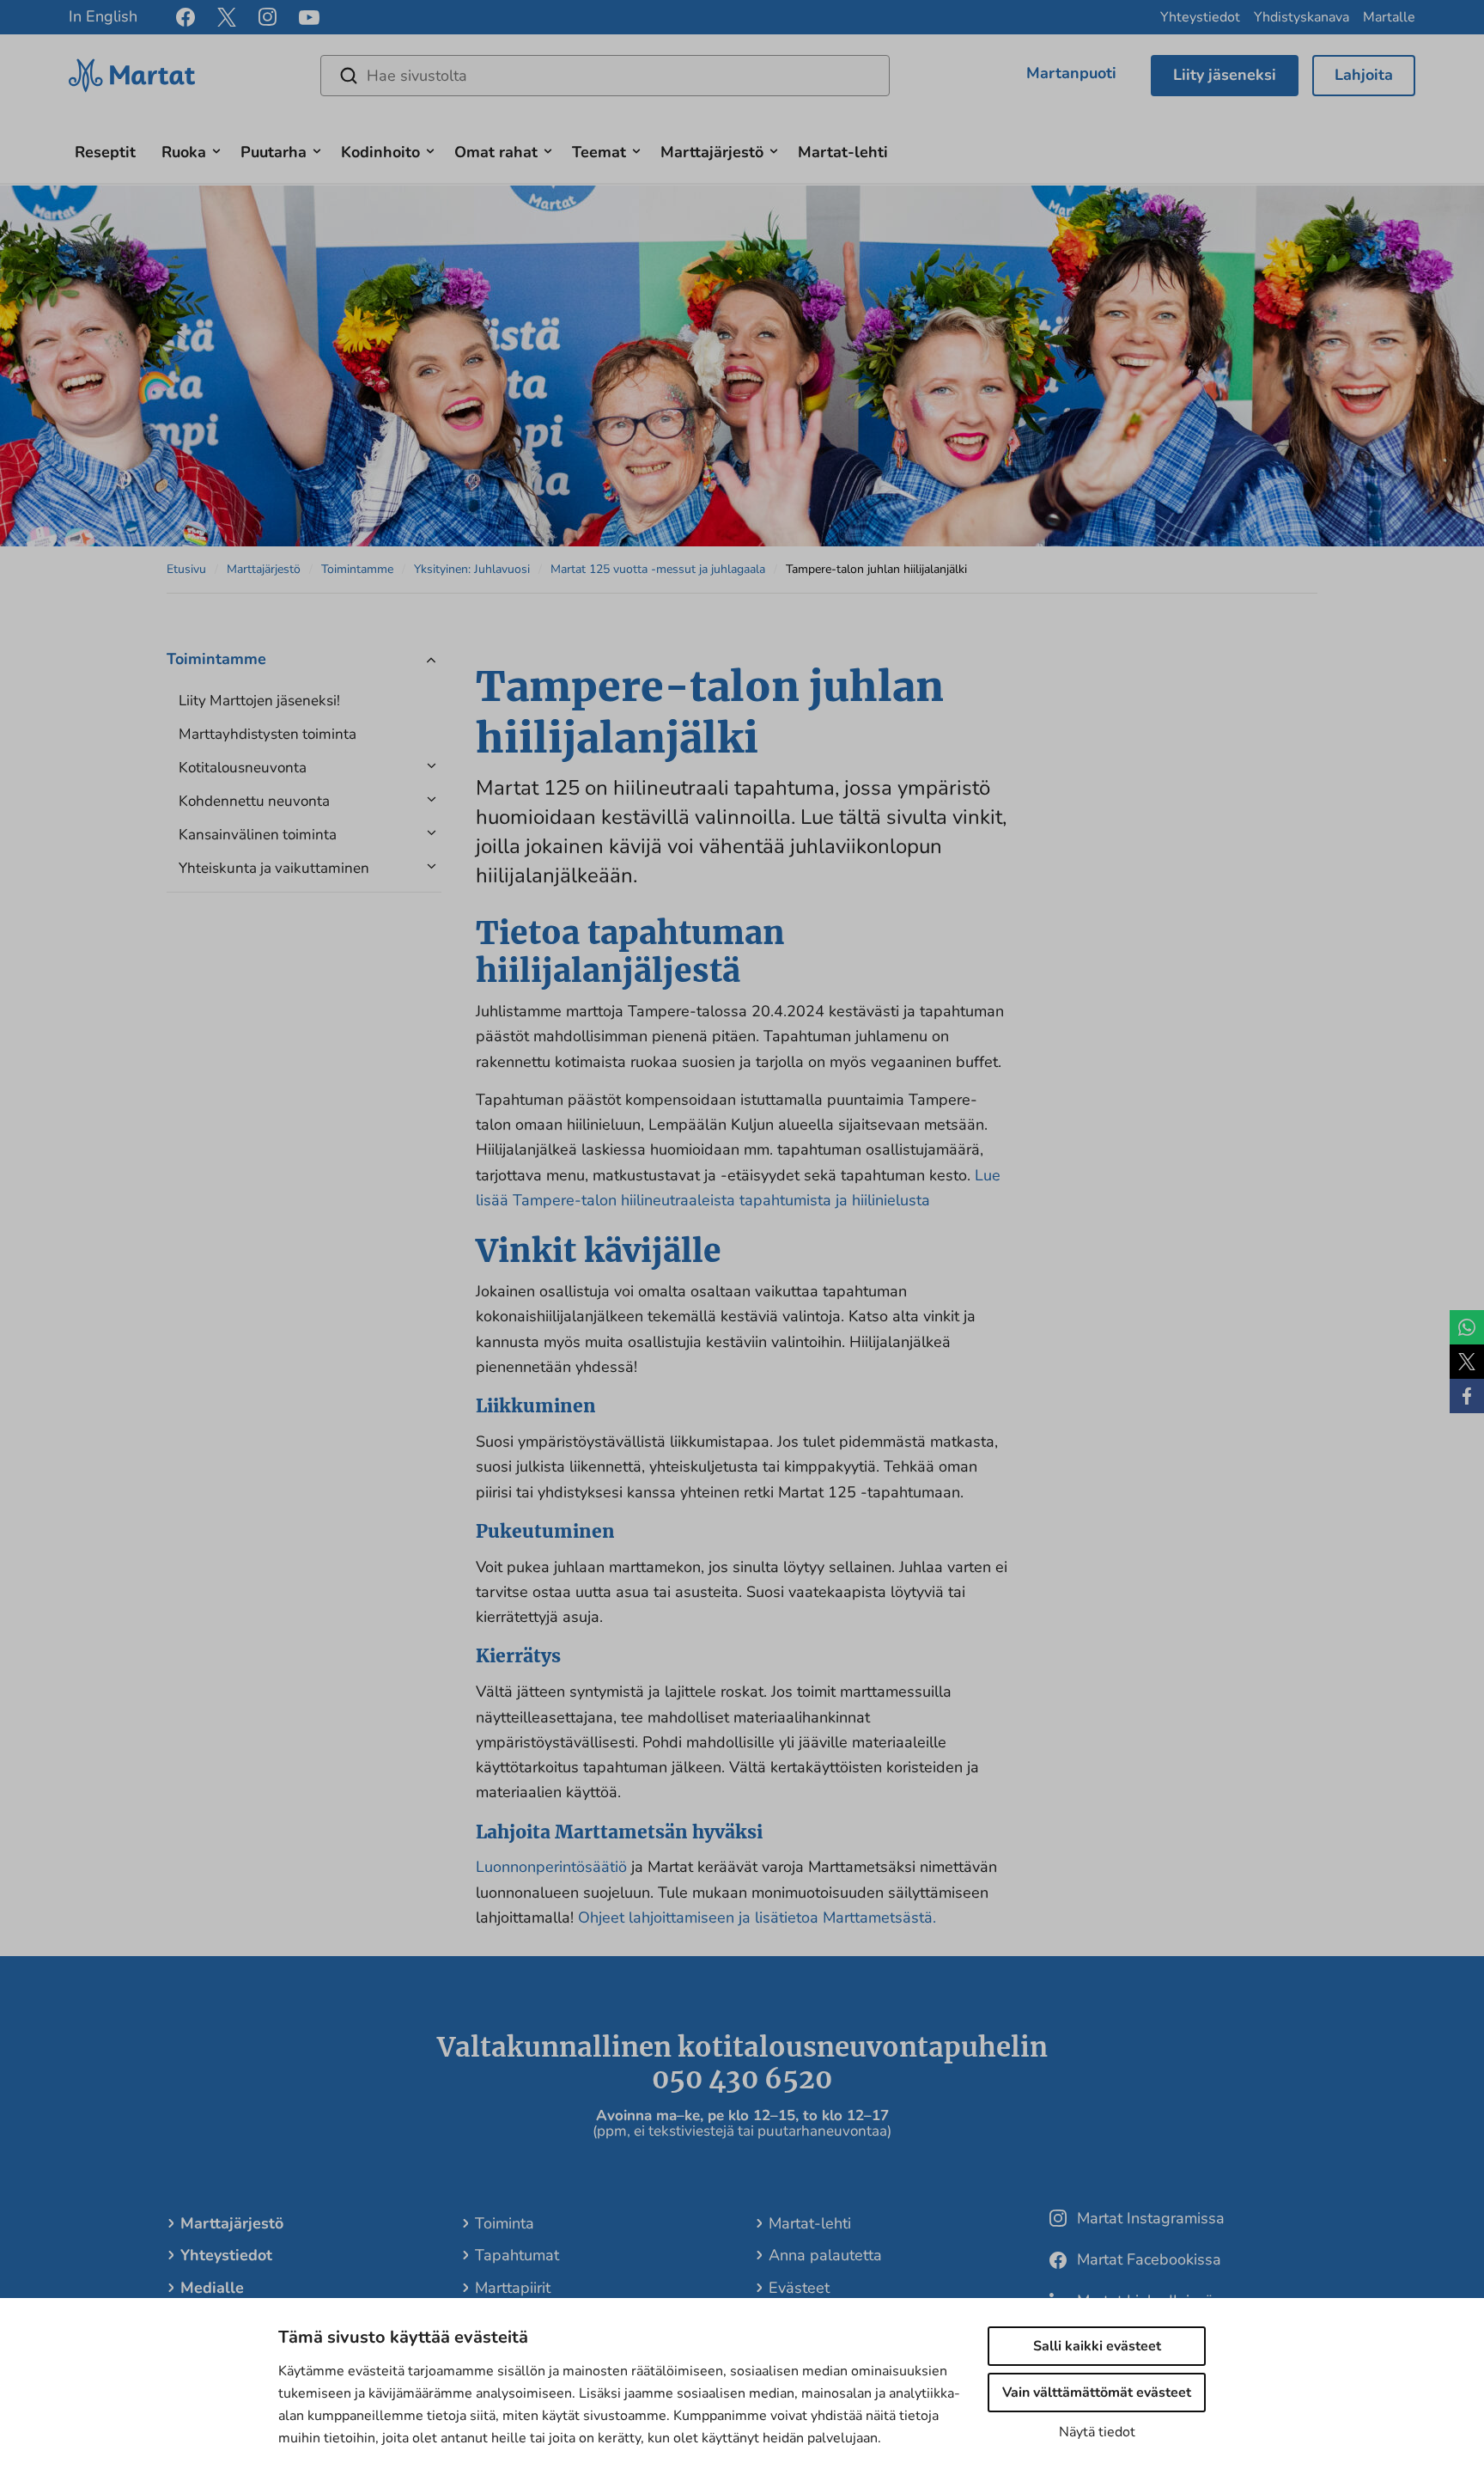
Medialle (212, 2288)
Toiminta (505, 2223)
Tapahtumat (517, 2255)
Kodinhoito (380, 152)
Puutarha (274, 152)
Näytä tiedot (1097, 2432)
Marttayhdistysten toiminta (268, 734)
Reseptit (105, 152)
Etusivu (186, 569)
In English (103, 16)
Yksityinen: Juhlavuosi (472, 569)
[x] (227, 17)
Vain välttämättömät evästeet (1097, 2393)
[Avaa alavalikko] (216, 149)
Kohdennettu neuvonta (254, 801)
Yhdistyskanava (1302, 17)
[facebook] (185, 17)
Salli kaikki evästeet (1097, 2346)
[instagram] (268, 17)
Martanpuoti (1071, 73)
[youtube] (309, 18)
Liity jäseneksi (1225, 75)
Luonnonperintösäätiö (553, 1867)
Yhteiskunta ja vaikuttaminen (274, 868)
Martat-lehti (843, 152)
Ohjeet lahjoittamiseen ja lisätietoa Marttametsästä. (757, 1917)
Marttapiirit (513, 2288)
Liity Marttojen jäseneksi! (259, 701)
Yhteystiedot (1200, 17)
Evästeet (799, 2288)
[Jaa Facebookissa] (1467, 1396)
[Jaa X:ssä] (1467, 1362)
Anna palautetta (825, 2255)
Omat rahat (496, 152)
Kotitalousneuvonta (243, 768)
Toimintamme (357, 569)
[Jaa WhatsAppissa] (1467, 1327)
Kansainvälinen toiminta (258, 835)
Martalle (1389, 17)
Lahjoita (1364, 75)
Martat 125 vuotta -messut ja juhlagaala (658, 569)
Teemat (599, 152)
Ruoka (184, 152)
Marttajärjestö (712, 152)
